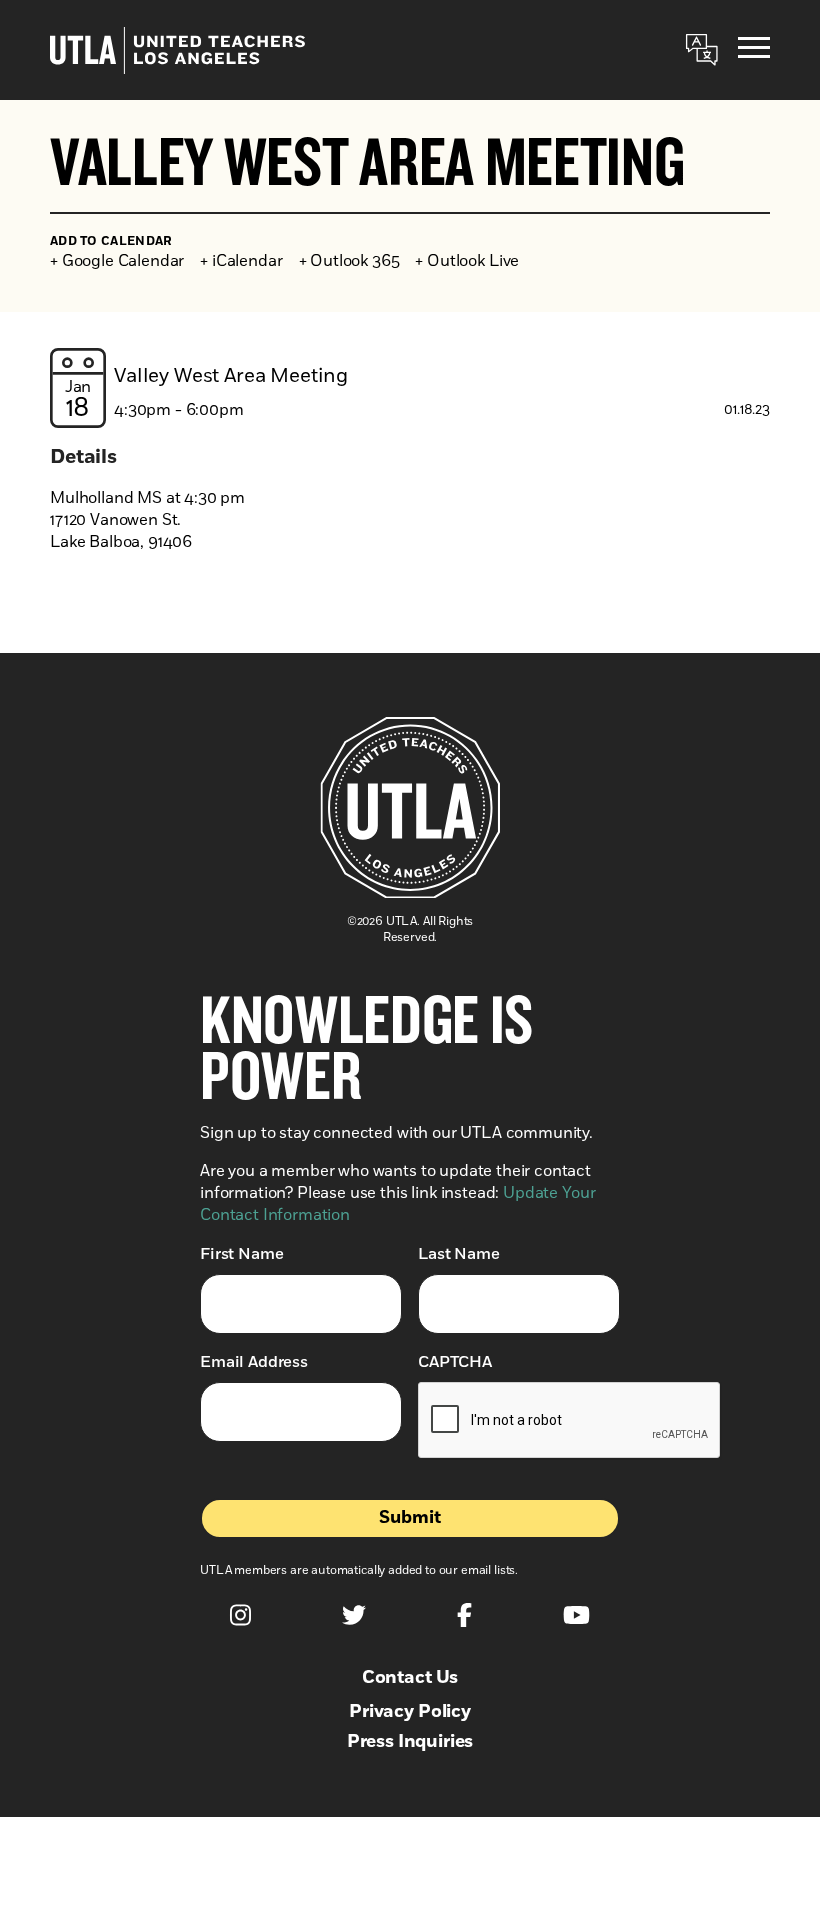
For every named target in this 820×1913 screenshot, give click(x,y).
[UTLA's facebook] (464, 1615)
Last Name (459, 1254)
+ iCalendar (241, 261)
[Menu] (754, 50)
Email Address (254, 1362)
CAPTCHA (455, 1362)
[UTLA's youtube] (576, 1615)
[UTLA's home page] (177, 50)
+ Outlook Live (467, 261)
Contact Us (410, 1678)
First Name (241, 1254)
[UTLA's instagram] (240, 1615)
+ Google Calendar (117, 261)
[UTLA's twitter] (354, 1615)
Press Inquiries (410, 1742)
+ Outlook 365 (349, 261)
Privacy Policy (410, 1712)
